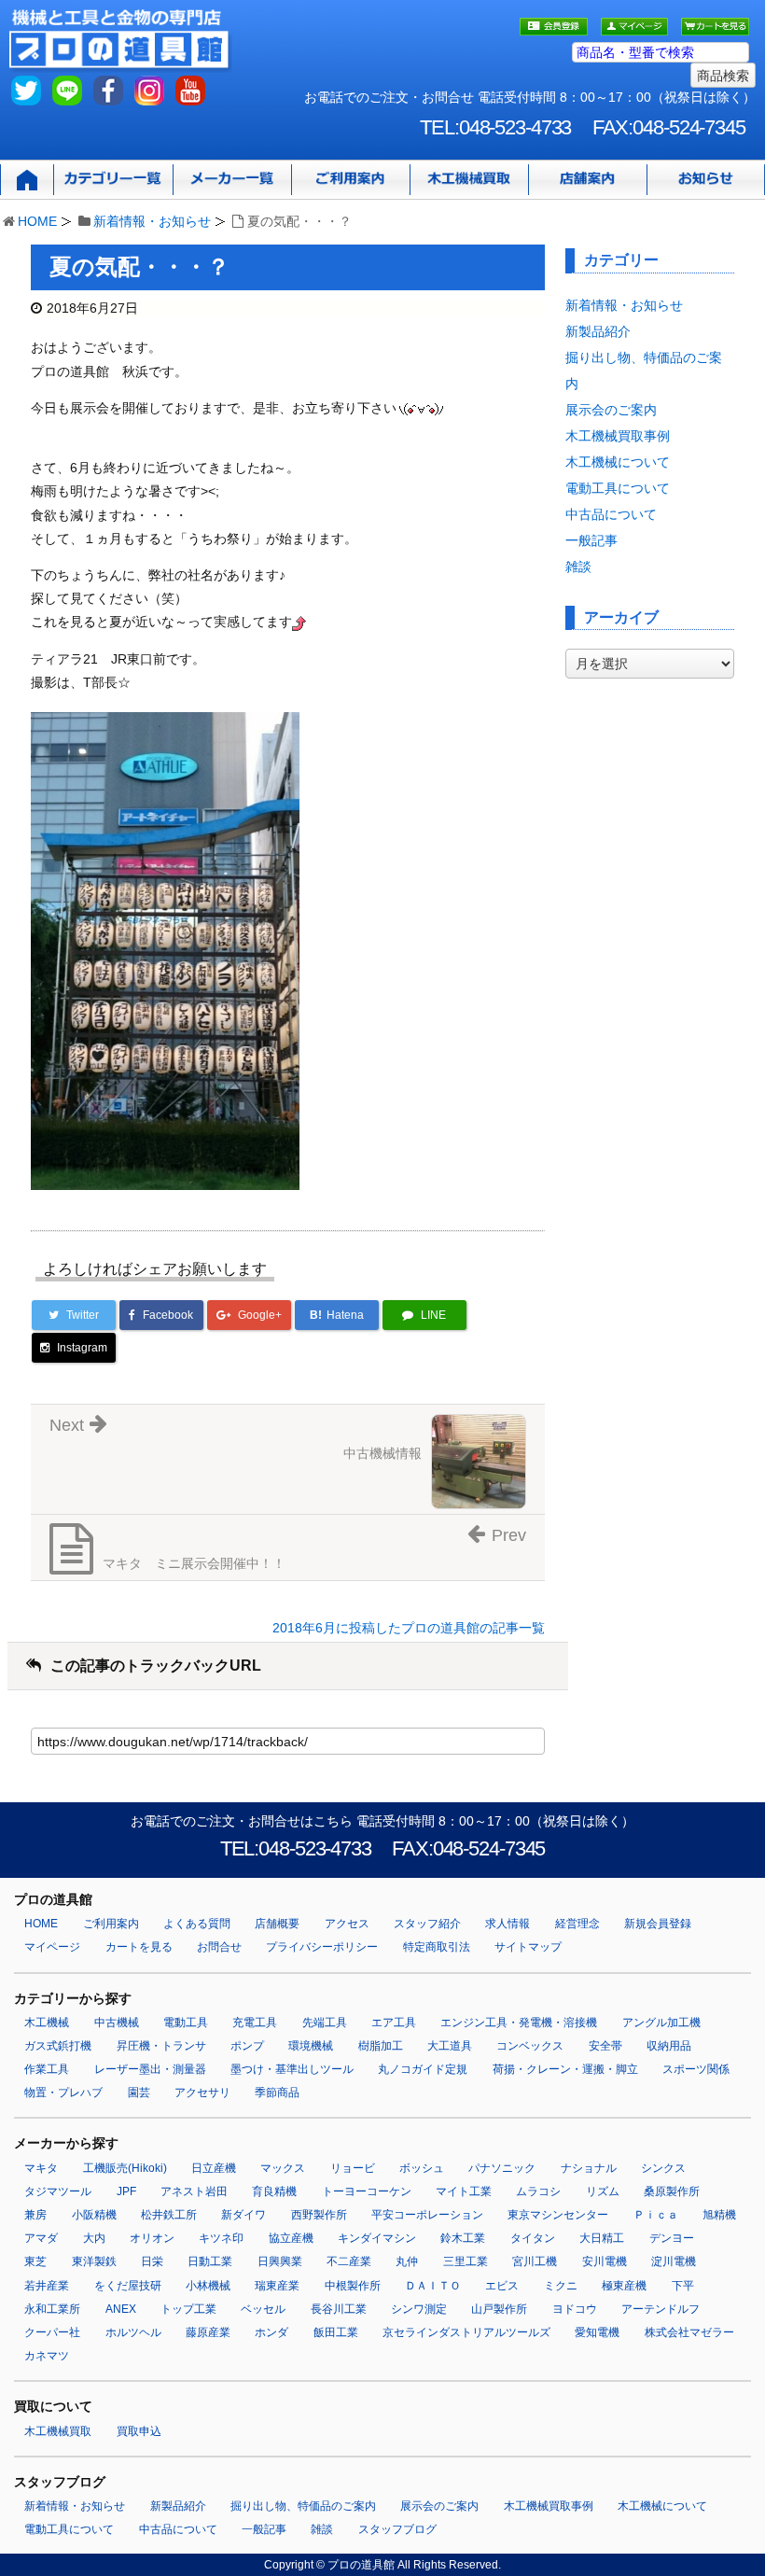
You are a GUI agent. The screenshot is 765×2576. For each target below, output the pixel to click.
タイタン (533, 2238)
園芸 (139, 2093)
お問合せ (219, 1947)
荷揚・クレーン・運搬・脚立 (565, 2069)
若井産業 (47, 2286)
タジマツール (58, 2191)
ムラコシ (538, 2191)
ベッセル (263, 2309)
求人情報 (508, 1924)
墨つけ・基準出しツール (292, 2069)
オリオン (152, 2238)
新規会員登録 (658, 1924)
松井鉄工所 (169, 2215)
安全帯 (605, 2046)
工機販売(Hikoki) (125, 2168)
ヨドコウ (575, 2309)
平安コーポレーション (427, 2215)
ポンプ (247, 2046)
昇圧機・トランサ (161, 2046)
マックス (283, 2168)
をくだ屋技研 (128, 2286)
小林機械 (208, 2286)
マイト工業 (464, 2191)
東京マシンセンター (558, 2215)
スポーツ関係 (696, 2069)
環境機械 (311, 2046)
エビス (502, 2286)
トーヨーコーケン (367, 2191)
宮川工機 (535, 2261)
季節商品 (277, 2093)
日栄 (152, 2261)
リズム (603, 2191)
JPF (126, 2191)
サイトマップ (528, 1947)
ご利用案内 (111, 1924)
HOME (37, 221)
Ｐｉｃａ (656, 2215)
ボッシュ (422, 2168)
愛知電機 (597, 2332)
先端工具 (325, 2023)
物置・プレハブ (63, 2093)
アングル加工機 (661, 2023)
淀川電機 (674, 2261)
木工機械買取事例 (618, 436)
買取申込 (139, 2431)
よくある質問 (197, 1924)
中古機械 (117, 2023)
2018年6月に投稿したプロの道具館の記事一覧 (409, 1628)
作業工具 (47, 2069)
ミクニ (561, 2286)
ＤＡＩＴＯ (433, 2286)
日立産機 (214, 2168)
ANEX (121, 2309)
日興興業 (280, 2261)
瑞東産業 (277, 2286)
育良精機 (274, 2191)
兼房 (35, 2215)
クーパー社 (52, 2332)
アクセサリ (202, 2093)
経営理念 (577, 1924)
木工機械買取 (58, 2431)
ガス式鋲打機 (58, 2046)
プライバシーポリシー (322, 1947)
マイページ (52, 1947)
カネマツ (47, 2356)
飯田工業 (336, 2332)
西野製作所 (319, 2215)
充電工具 (255, 2023)
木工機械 (47, 2023)
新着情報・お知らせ (152, 221)
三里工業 (466, 2261)
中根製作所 (353, 2286)
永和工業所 (52, 2309)
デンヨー (672, 2238)
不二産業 (349, 2261)
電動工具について (618, 488)
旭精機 (719, 2215)
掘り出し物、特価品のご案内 (303, 2506)
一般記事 (591, 540)
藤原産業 (208, 2332)
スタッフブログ (397, 2529)
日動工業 (210, 2261)
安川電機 (605, 2261)
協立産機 (291, 2238)
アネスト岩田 (194, 2191)
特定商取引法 (437, 1947)
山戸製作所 (499, 2309)
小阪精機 (94, 2215)
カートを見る (139, 1947)
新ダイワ (243, 2215)
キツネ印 (221, 2238)
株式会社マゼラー (689, 2332)
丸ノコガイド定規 (423, 2069)
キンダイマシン (377, 2238)
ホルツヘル (133, 2332)
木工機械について (618, 462)
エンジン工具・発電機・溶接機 (519, 2023)
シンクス (663, 2168)
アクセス (347, 1924)
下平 (683, 2286)
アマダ (41, 2238)
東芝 (35, 2261)
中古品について (611, 514)
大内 (94, 2238)
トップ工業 (188, 2309)
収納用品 (669, 2046)
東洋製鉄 (94, 2261)
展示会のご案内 (611, 410)
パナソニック (502, 2168)
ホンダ (271, 2332)
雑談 (578, 567)
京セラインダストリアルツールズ (466, 2332)
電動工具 (186, 2023)
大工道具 (450, 2046)
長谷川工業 (339, 2309)
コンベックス (530, 2046)
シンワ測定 (419, 2309)
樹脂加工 (381, 2046)
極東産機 (624, 2286)
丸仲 (407, 2261)
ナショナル (589, 2168)
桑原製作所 (672, 2191)
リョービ (353, 2168)
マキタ (41, 2168)
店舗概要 (277, 1924)
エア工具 (394, 2023)
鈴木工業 (463, 2238)
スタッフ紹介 (427, 1924)
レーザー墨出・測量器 (150, 2069)
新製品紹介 (598, 331)
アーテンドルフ (661, 2309)
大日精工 (602, 2238)
